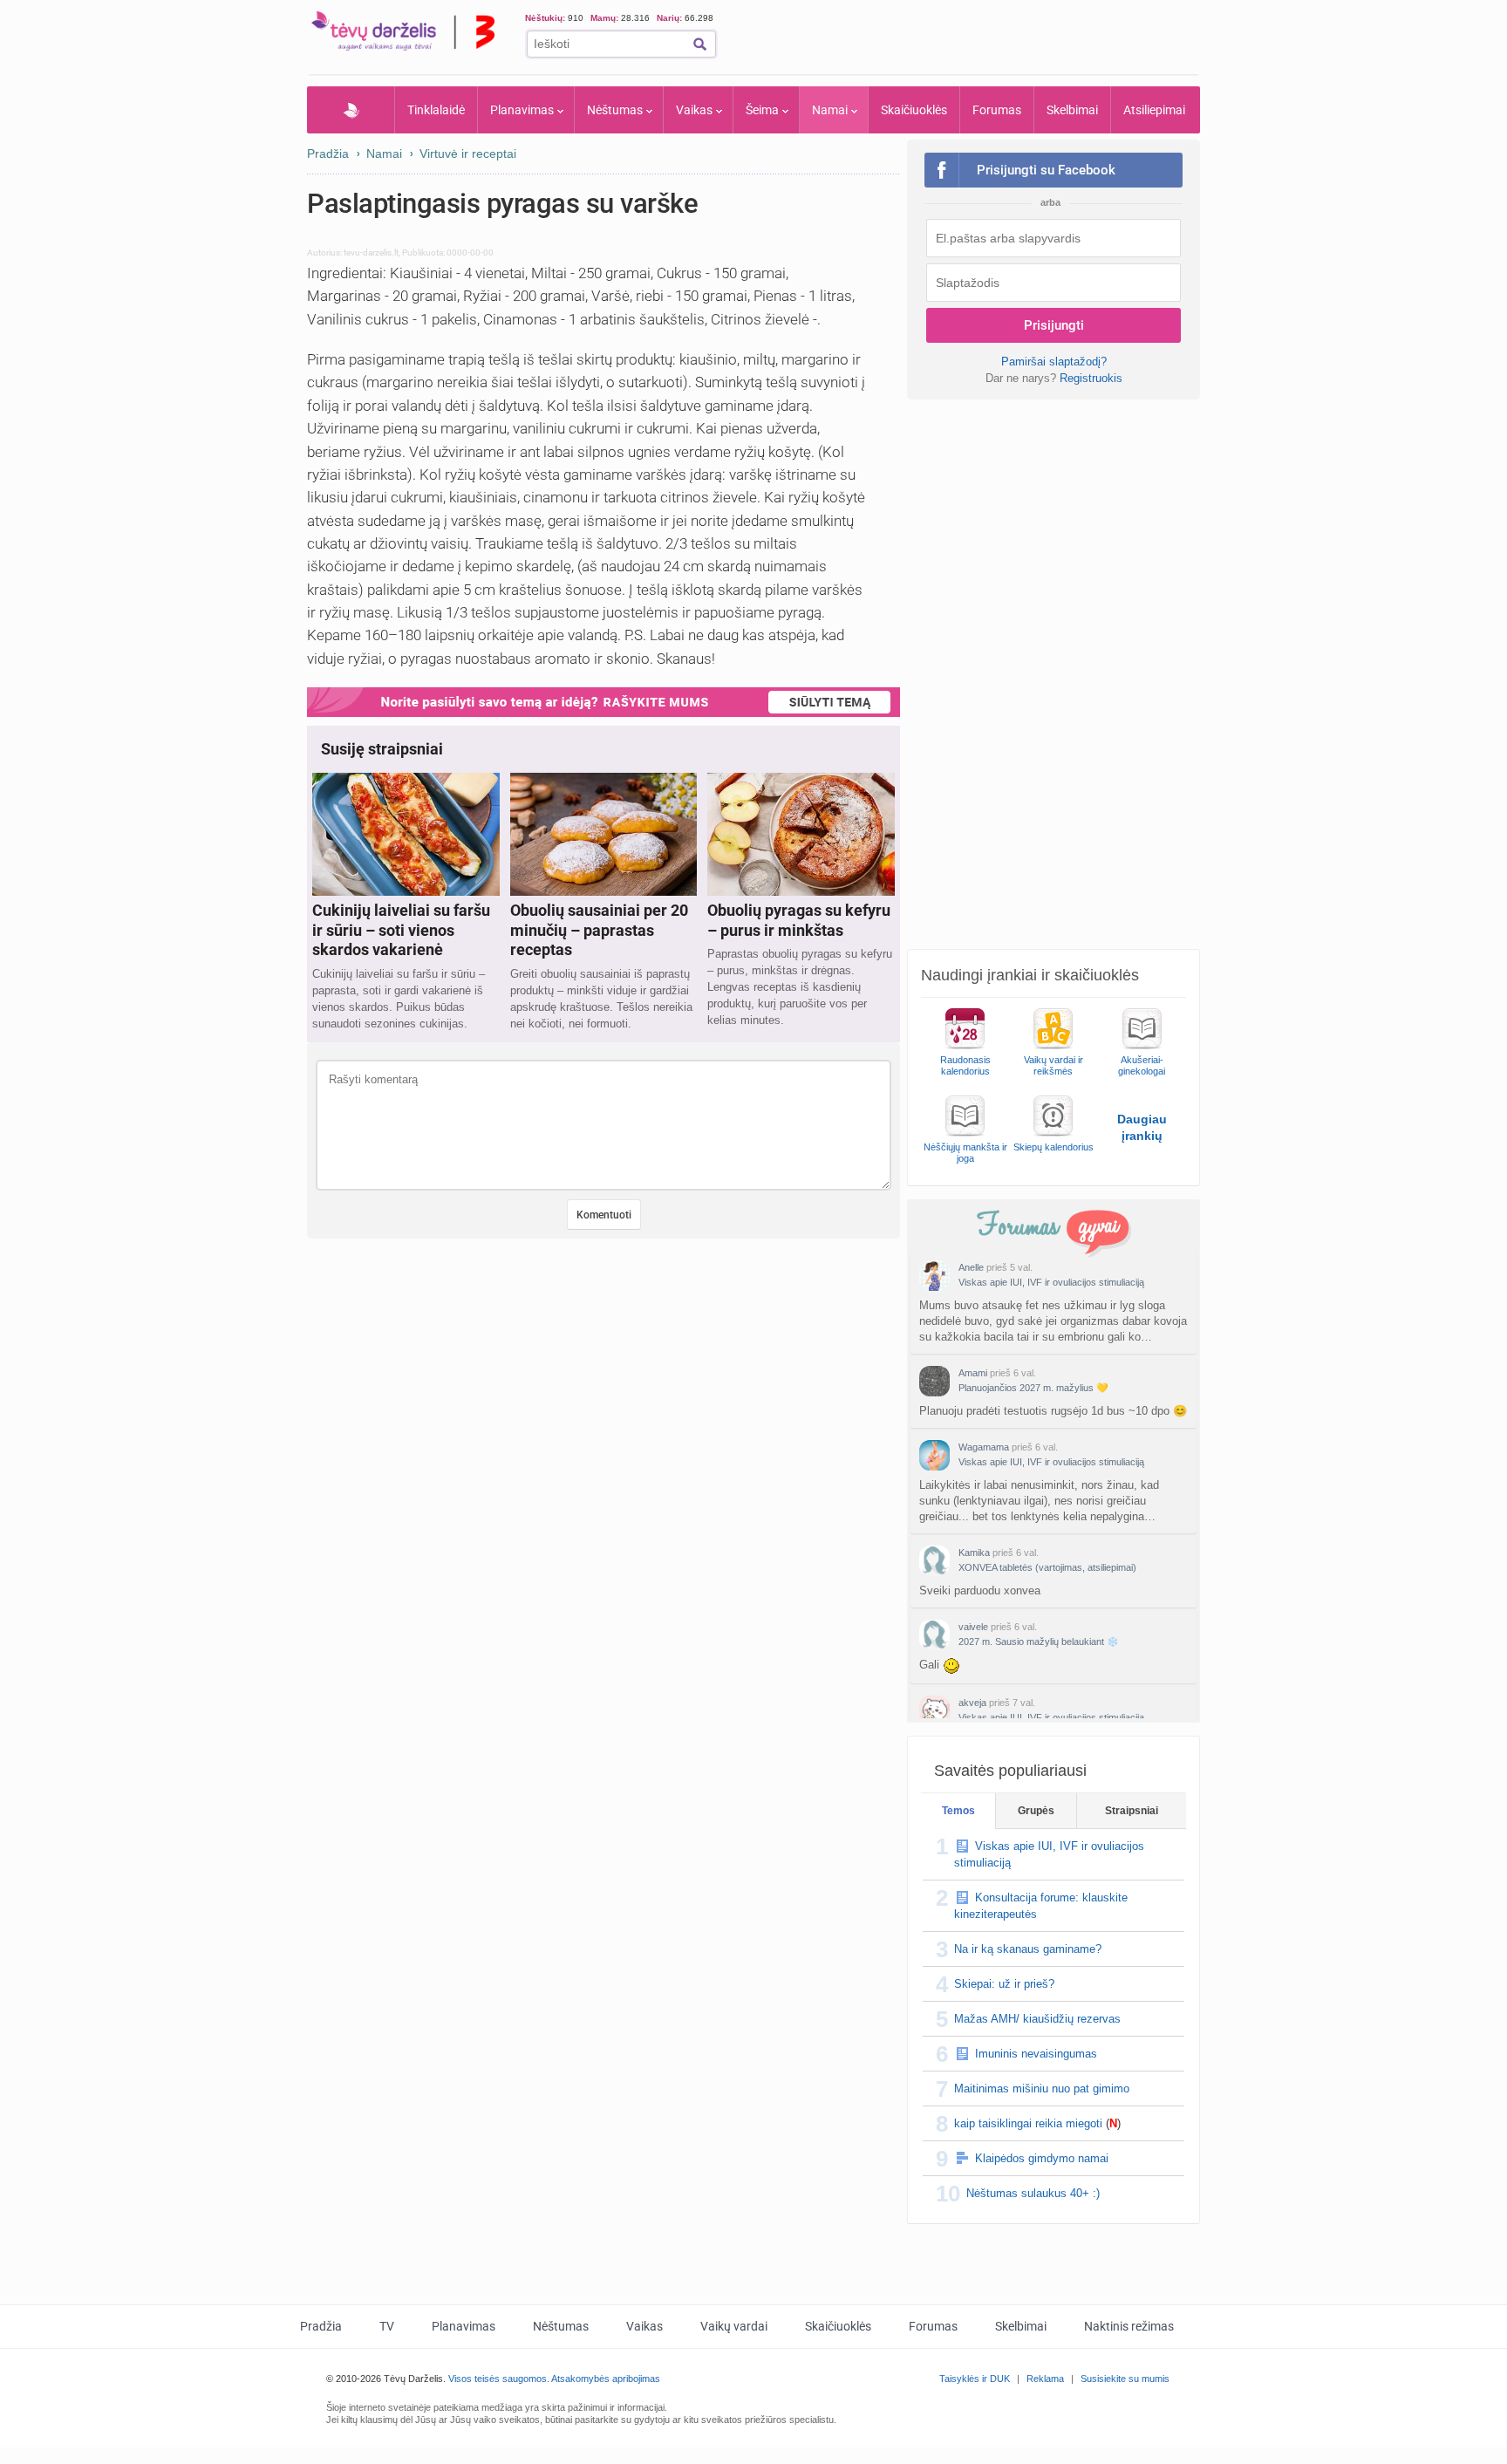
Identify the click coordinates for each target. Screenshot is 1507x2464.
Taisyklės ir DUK (975, 2379)
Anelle (971, 1267)
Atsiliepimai (1154, 110)
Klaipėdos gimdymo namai (1042, 2158)
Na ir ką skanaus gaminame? (1028, 1949)
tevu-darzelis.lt (371, 253)
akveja (972, 1703)
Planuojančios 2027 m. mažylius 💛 (1033, 1388)
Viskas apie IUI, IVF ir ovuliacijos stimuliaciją (1051, 1282)
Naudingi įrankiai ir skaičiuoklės (1030, 975)
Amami (973, 1373)
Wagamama (984, 1447)
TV (387, 2326)
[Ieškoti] (700, 44)
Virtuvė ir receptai (468, 154)
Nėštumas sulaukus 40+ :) (1033, 2193)
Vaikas (694, 110)
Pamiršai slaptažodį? (1054, 362)
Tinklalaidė (436, 110)
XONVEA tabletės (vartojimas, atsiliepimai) (1047, 1567)
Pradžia (351, 110)
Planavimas (522, 110)
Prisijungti (1054, 325)
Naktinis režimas (1129, 2326)
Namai (830, 110)
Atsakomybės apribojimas (606, 2379)
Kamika (974, 1553)
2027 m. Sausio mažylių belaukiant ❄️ (1039, 1642)
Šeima (762, 110)
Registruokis (1091, 378)
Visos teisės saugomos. (499, 2379)
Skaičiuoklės (914, 110)
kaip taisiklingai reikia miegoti (1028, 2123)
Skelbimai (1072, 110)
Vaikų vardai (734, 2326)
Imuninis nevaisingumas (1036, 2054)
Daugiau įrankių (1142, 1127)
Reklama (1045, 2379)
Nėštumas (615, 110)
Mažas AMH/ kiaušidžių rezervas (1037, 2019)
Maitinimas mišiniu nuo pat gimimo (1042, 2089)
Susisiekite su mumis (1125, 2379)
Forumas (997, 110)
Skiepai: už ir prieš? (1004, 1984)
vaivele (973, 1627)
